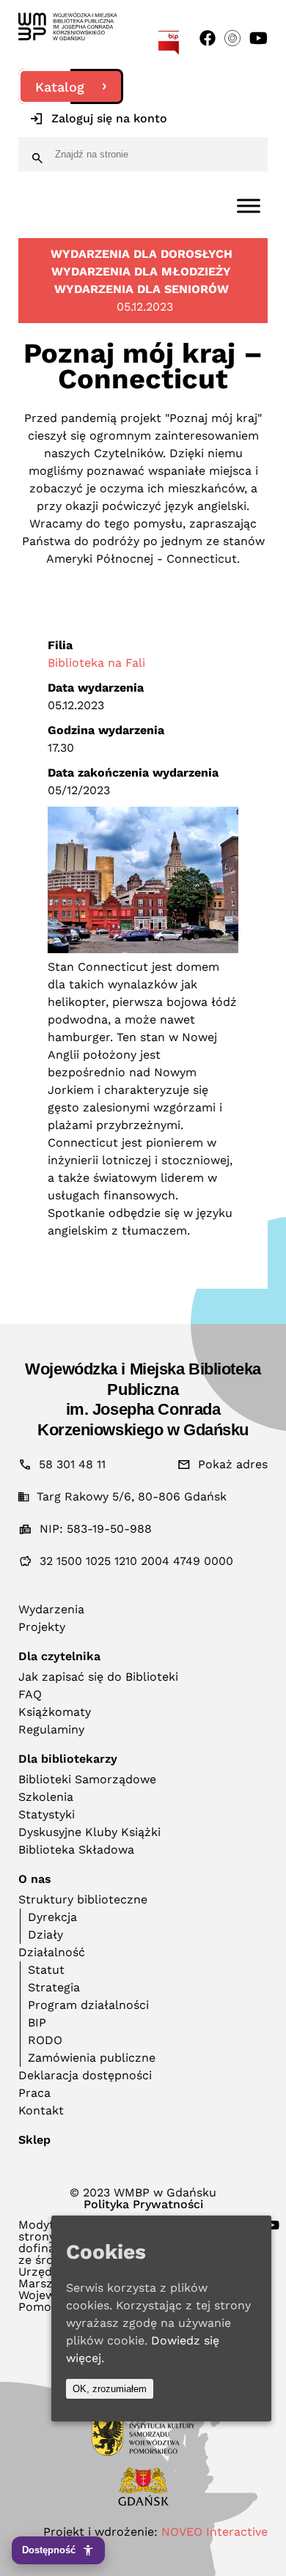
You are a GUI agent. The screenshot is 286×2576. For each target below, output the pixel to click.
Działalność (52, 1952)
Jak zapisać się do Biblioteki (98, 1677)
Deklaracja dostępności (85, 2075)
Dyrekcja (52, 1917)
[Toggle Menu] (249, 206)
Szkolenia (46, 1797)
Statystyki (47, 1814)
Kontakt (41, 2110)
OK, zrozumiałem (110, 2389)
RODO (45, 2040)
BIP (37, 2022)
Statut (46, 1970)
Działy (45, 1935)
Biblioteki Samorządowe (87, 1779)
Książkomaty (55, 1712)
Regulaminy (51, 1729)
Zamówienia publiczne (92, 2058)
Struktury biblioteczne (83, 1899)
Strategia (54, 1987)
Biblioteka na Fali (96, 663)
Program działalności (88, 2005)
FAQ (30, 1694)
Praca (34, 2093)
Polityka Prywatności (143, 2205)
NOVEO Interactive (214, 2532)
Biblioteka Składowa (76, 1850)
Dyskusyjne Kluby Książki (89, 1832)
